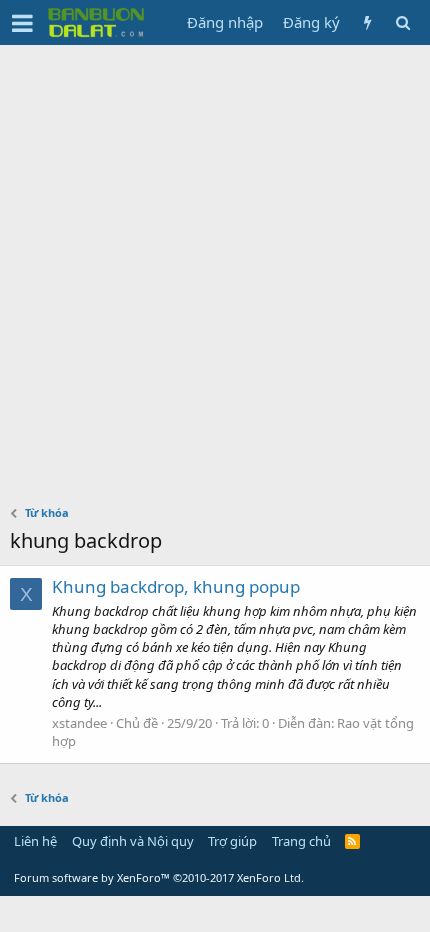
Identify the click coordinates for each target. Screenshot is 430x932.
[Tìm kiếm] (402, 22)
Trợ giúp (232, 841)
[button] (22, 23)
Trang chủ (301, 841)
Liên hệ (35, 841)
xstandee (79, 723)
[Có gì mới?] (367, 22)
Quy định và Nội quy (133, 841)
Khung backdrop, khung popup (176, 586)
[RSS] (352, 841)
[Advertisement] (215, 270)
